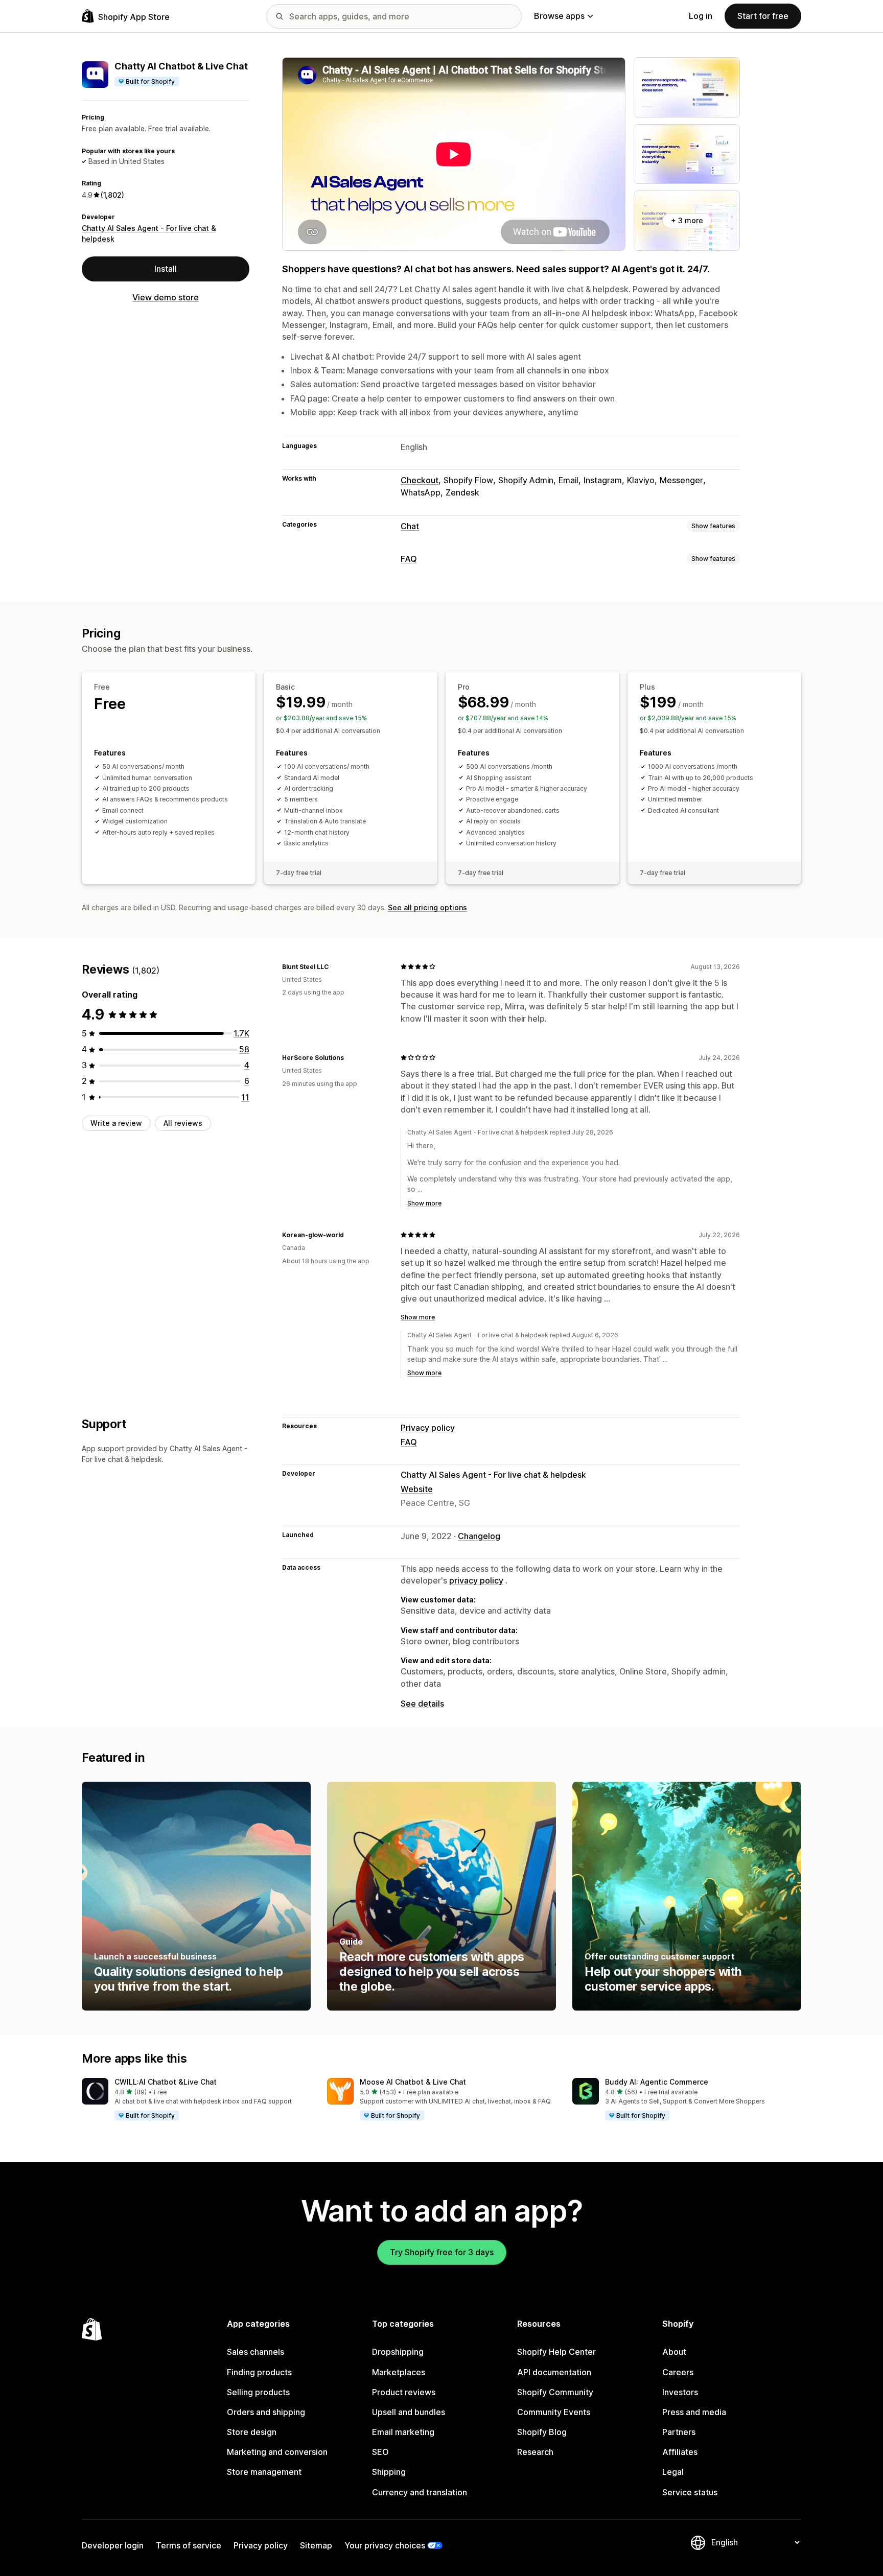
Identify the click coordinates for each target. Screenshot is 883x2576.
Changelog (479, 1536)
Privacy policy (428, 1428)
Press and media (694, 2412)
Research (535, 2452)
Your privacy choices (385, 2545)
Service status (690, 2492)
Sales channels (255, 2352)
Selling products (258, 2392)
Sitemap (316, 2545)
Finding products (259, 2372)
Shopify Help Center (556, 2352)
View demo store (166, 297)
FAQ (409, 559)
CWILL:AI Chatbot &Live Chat (166, 2082)
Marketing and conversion (277, 2452)
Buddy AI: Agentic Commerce (657, 2082)
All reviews (183, 1123)
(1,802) (112, 195)
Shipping (389, 2472)
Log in (701, 16)
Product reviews (404, 2392)
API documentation (554, 2372)
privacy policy (476, 1580)
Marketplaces (399, 2372)
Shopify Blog (542, 2432)
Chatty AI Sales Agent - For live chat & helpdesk (493, 1475)
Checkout (420, 480)
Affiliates (680, 2452)
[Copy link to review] (335, 966)
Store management (264, 2472)
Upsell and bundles (409, 2412)
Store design (252, 2432)
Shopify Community (555, 2392)
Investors (680, 2392)
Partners (679, 2432)
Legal (673, 2472)
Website (417, 1489)
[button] (196, 2099)
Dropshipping (398, 2352)
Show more (424, 1203)
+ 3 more (687, 220)
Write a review (116, 1123)
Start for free (763, 16)
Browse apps (559, 16)
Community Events (554, 2412)
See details (422, 1704)
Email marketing (403, 2432)
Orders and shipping (266, 2412)
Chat (410, 526)
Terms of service (189, 2545)
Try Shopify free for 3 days (442, 2252)
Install (166, 269)
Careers (678, 2372)
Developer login (113, 2545)
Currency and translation (420, 2492)
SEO (380, 2452)
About (674, 2352)
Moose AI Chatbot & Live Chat (413, 2082)
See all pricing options (427, 907)
